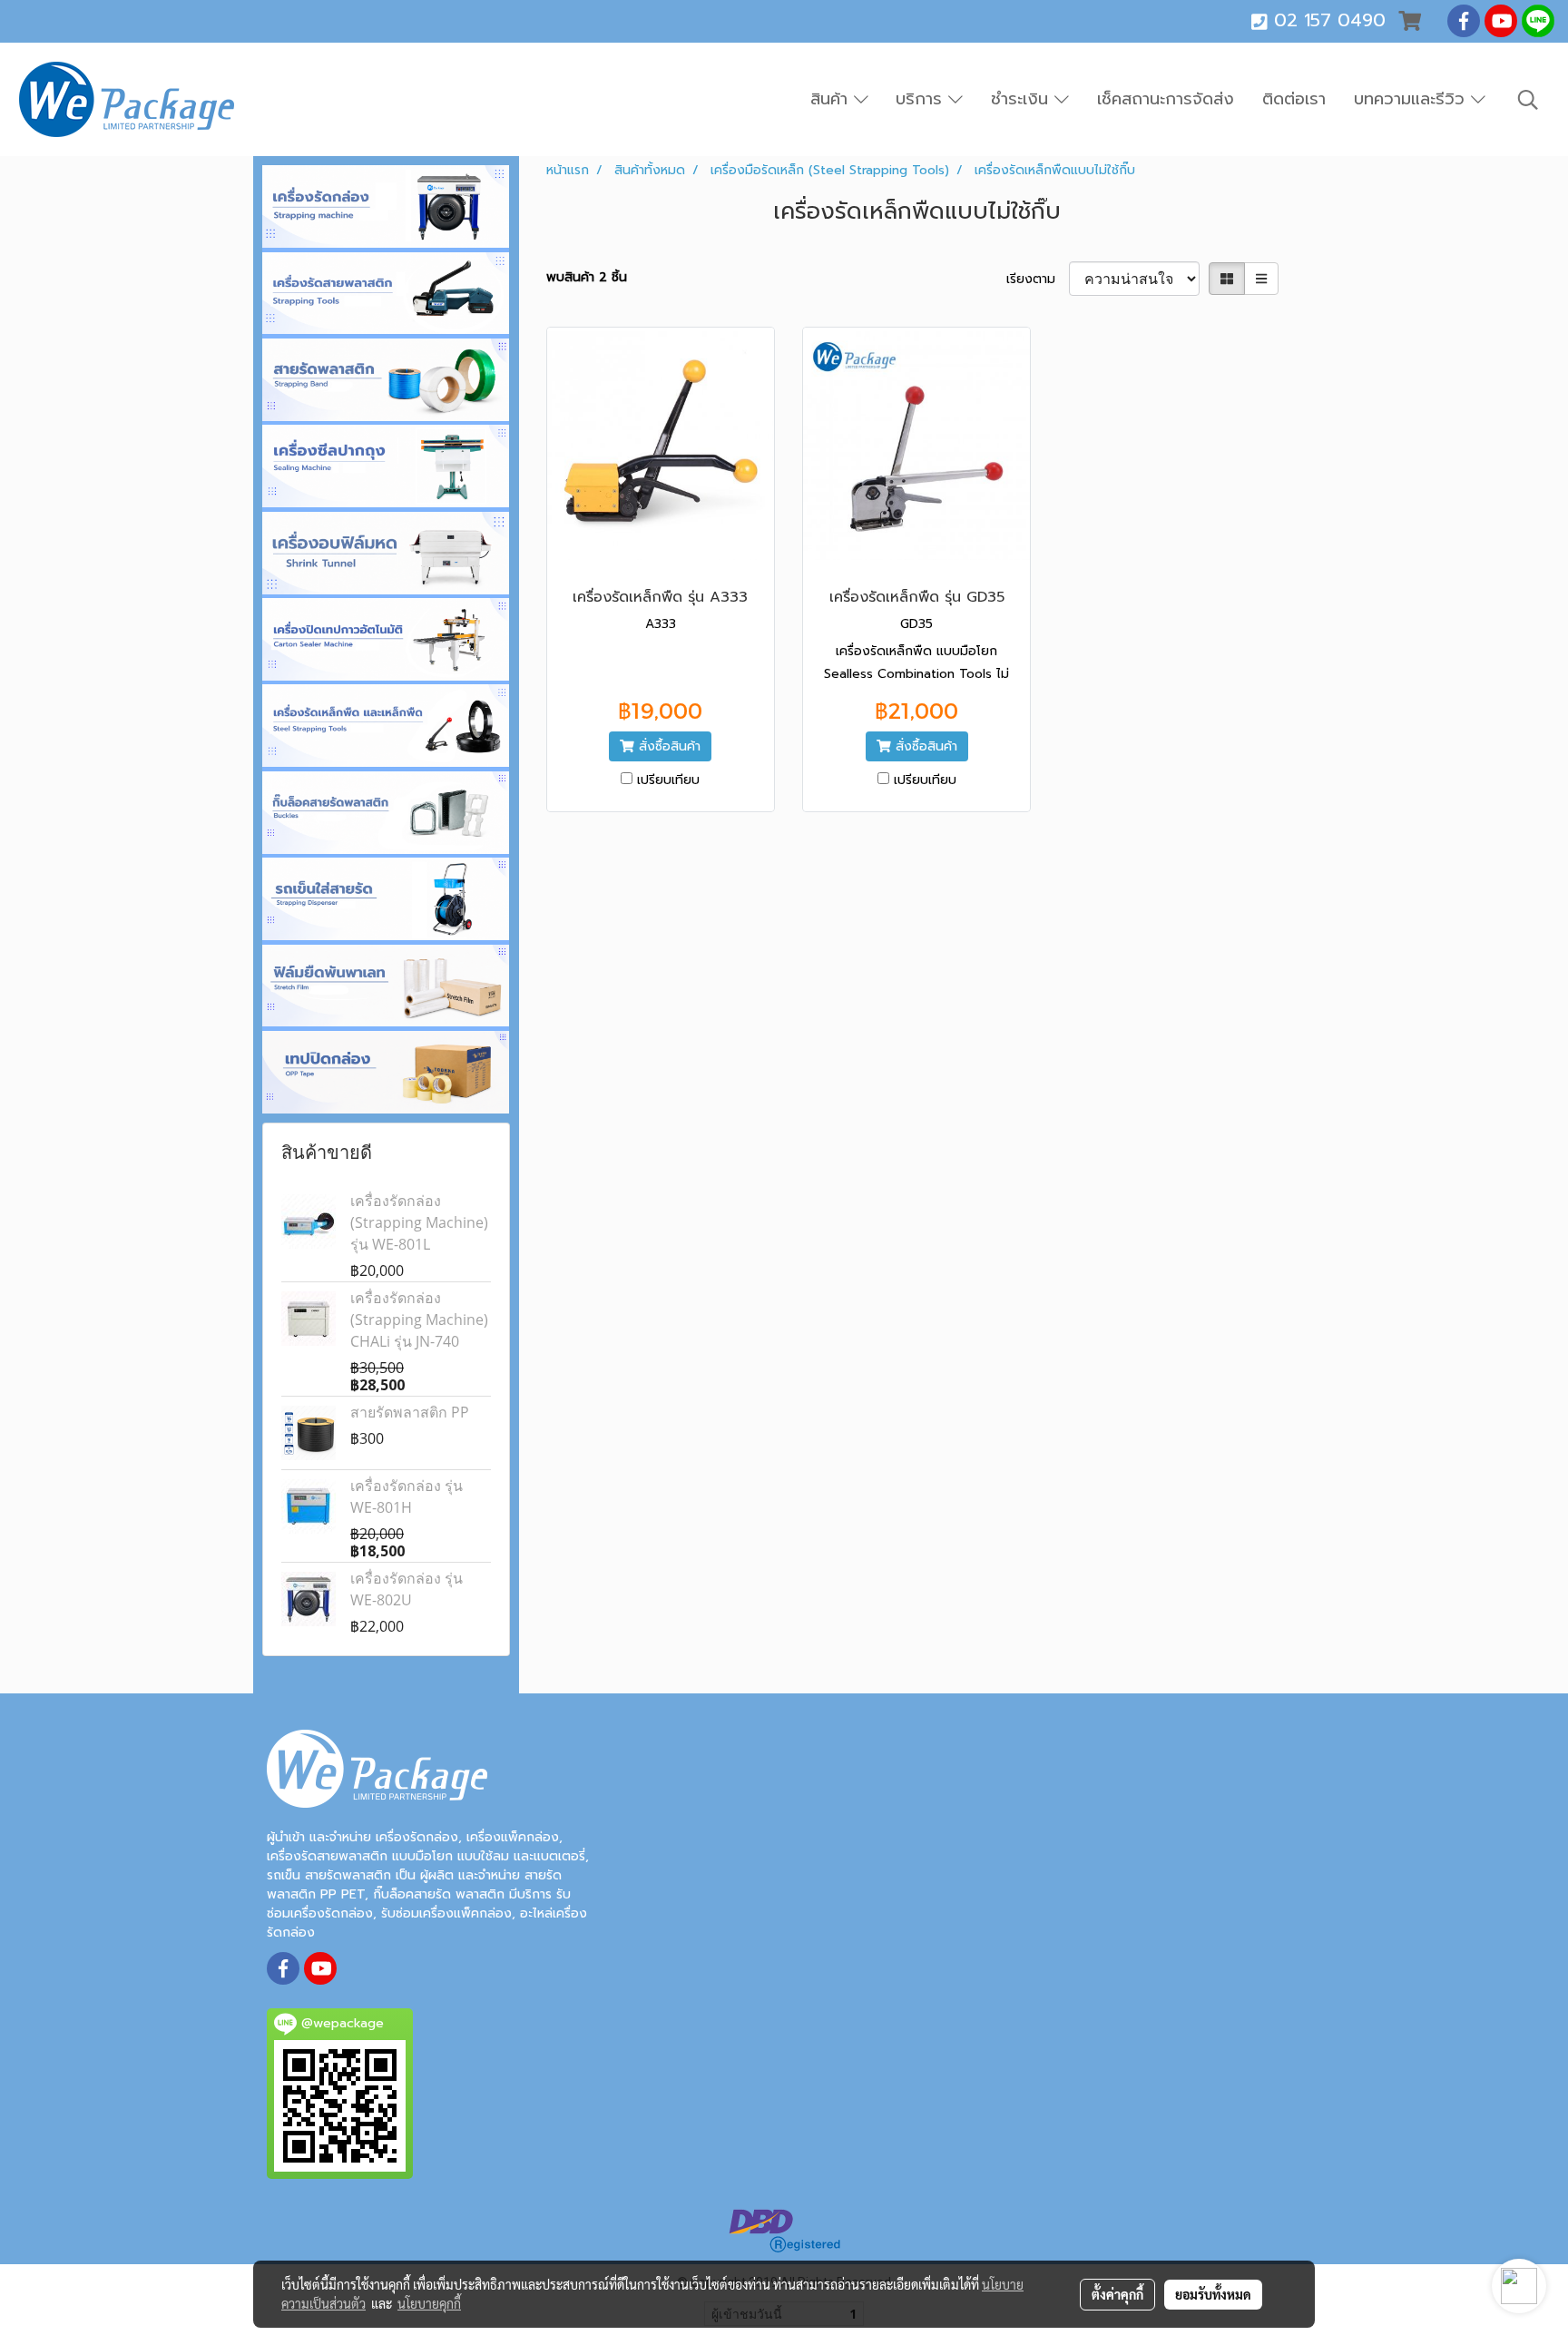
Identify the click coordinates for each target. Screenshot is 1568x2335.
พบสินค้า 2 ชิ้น (587, 277)
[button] (1528, 100)
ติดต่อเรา (1294, 99)
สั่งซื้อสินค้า (667, 746)
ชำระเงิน (1023, 99)
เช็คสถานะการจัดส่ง (1166, 99)
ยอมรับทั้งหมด (1213, 2294)
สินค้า (832, 99)
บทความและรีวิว (1412, 99)
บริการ (922, 99)
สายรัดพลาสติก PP (410, 1412)
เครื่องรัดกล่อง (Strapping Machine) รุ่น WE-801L (419, 1222)
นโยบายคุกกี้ (429, 2303)
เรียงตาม (1038, 279)
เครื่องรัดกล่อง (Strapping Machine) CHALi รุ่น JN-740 (419, 1320)
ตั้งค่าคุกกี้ (1117, 2294)
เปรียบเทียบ (668, 780)
